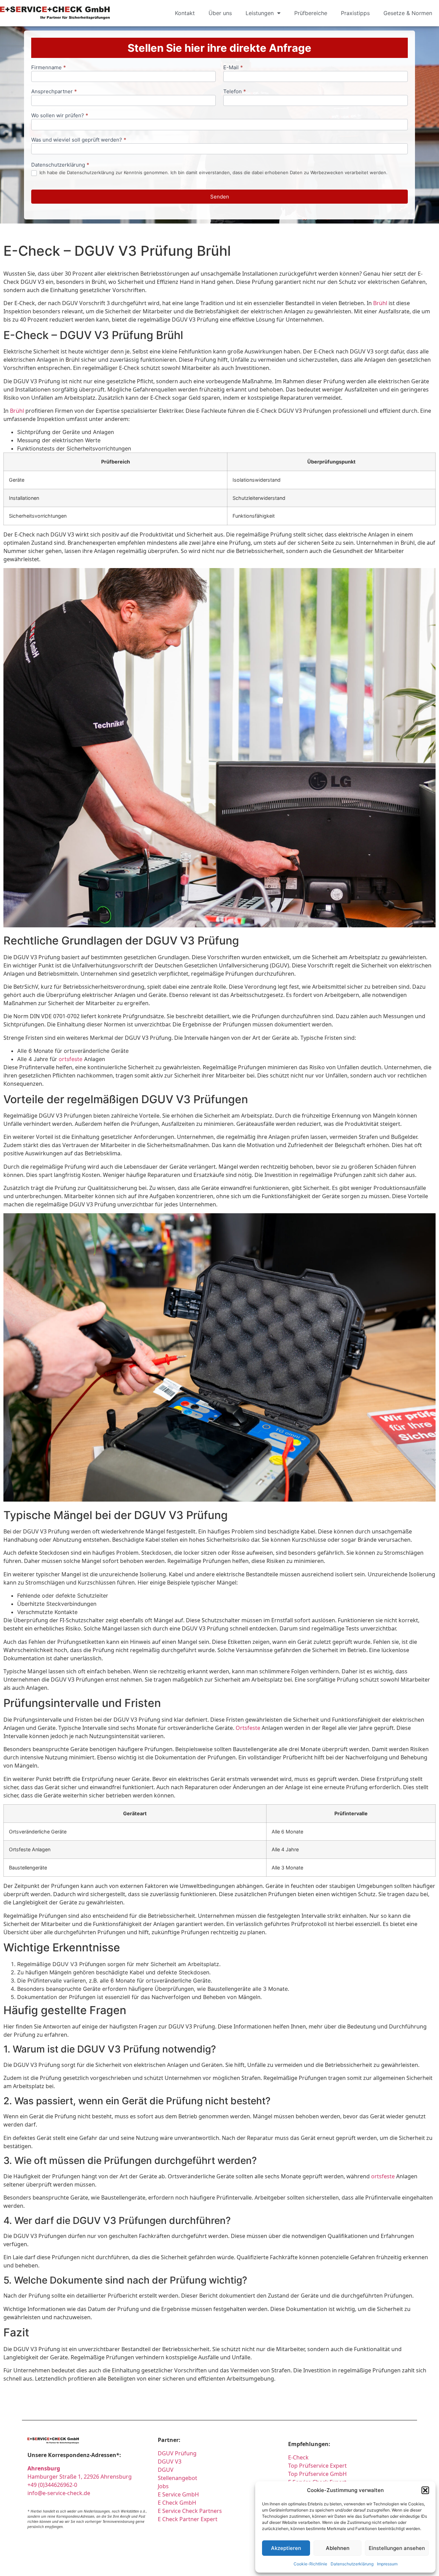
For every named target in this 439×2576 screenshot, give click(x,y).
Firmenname (49, 68)
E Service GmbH (178, 2494)
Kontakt (185, 13)
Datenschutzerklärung (352, 2564)
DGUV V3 (170, 2461)
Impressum (387, 2564)
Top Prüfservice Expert (317, 2466)
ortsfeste (70, 1059)
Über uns (220, 13)
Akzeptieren (286, 2548)
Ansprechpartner (54, 92)
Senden (220, 197)
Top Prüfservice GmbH (317, 2474)
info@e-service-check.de (59, 2493)
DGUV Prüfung (177, 2453)
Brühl (380, 303)
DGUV (166, 2470)
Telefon (235, 92)
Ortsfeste (248, 1728)
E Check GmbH (177, 2503)
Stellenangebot (177, 2478)
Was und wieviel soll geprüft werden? (79, 140)
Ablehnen (338, 2548)
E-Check (298, 2457)
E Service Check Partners (190, 2511)
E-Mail (233, 68)
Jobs (163, 2486)
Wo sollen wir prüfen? (60, 116)
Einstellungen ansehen (397, 2548)
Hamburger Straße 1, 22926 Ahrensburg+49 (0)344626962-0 (80, 2477)
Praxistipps (355, 13)
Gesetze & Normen (408, 13)
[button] (425, 2490)
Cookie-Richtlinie (310, 2564)
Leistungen (260, 13)
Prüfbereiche (311, 13)
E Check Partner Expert (188, 2519)
